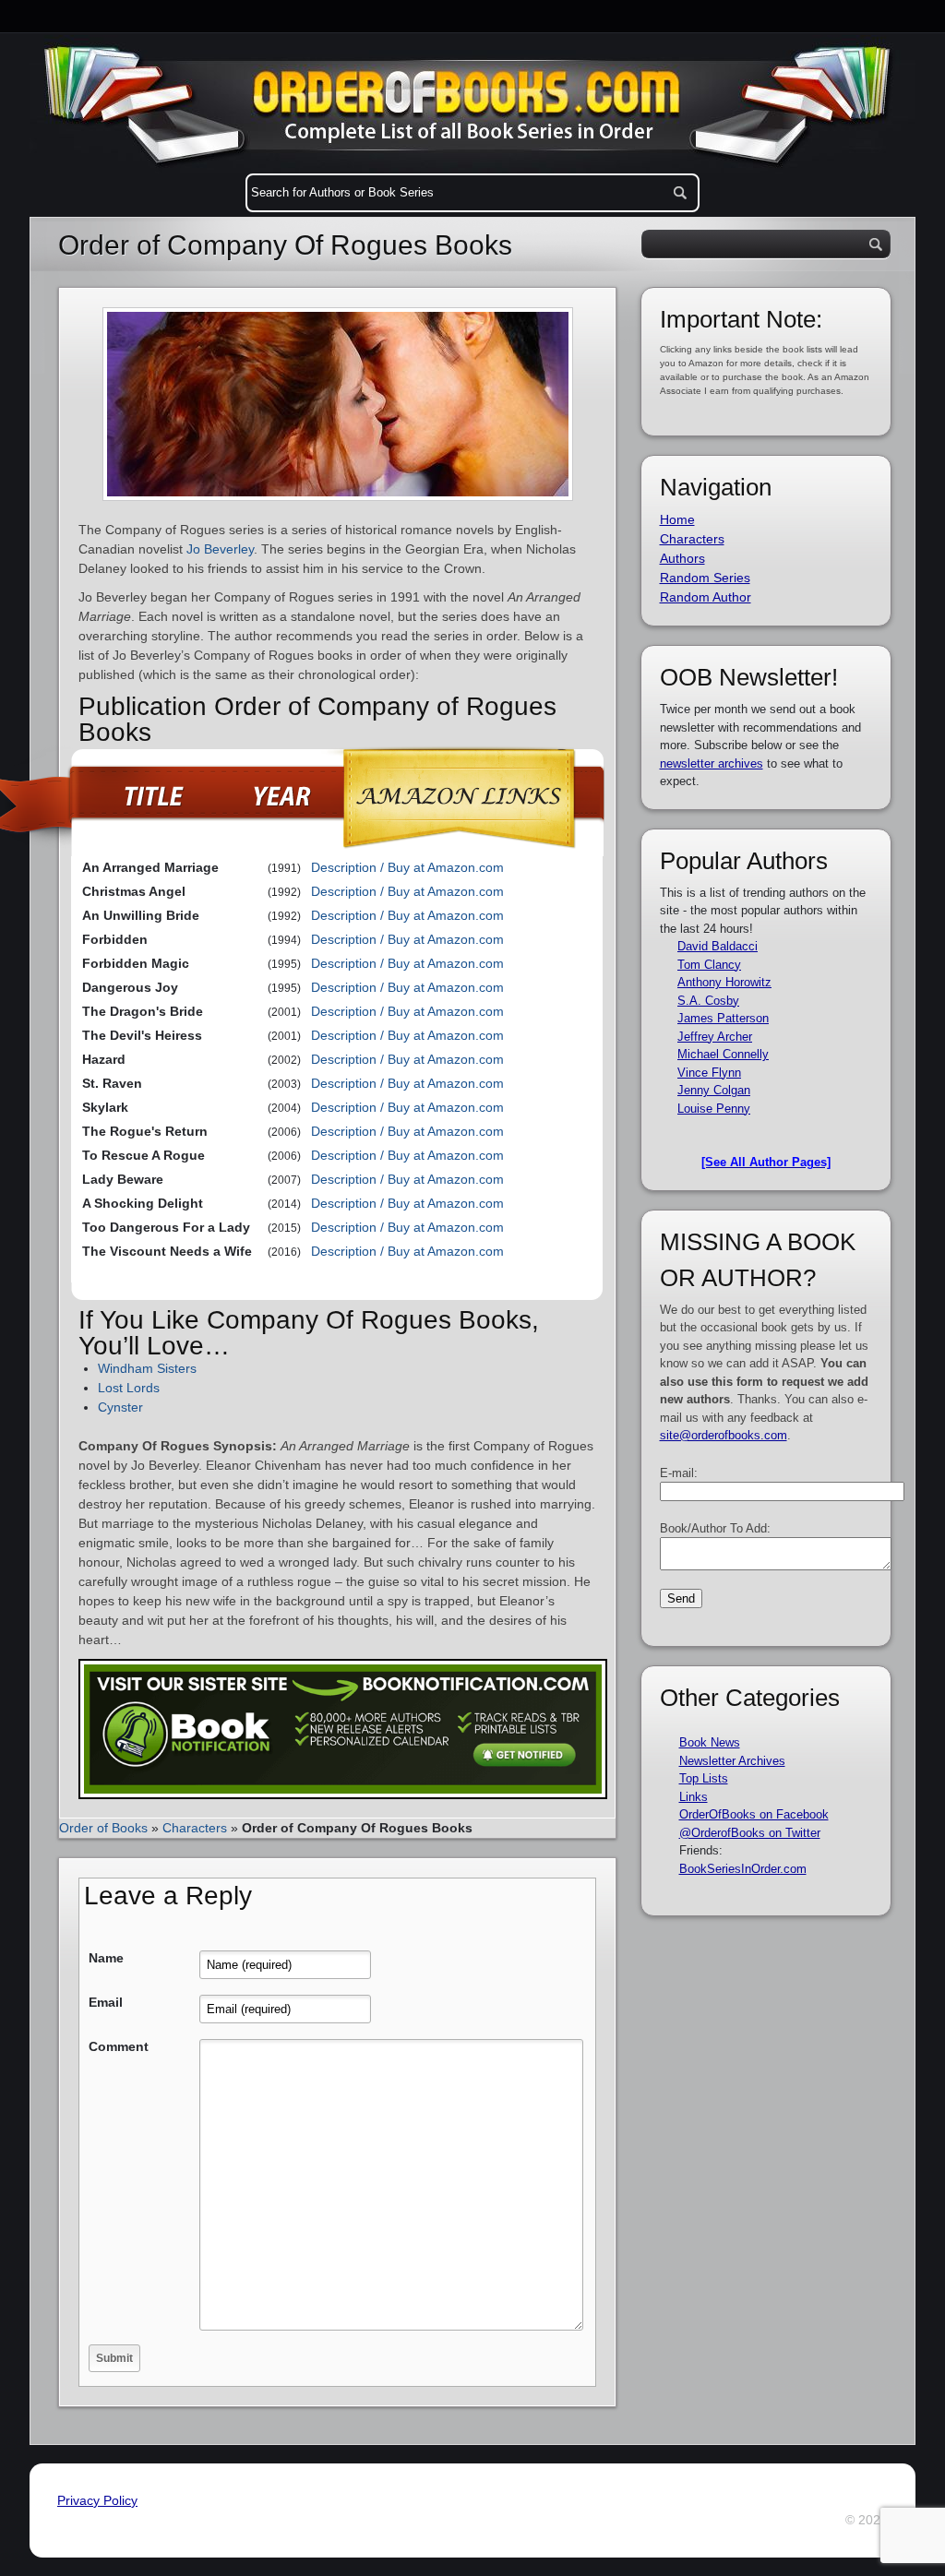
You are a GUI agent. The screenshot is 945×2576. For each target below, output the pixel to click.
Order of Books (103, 1828)
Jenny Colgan (714, 1090)
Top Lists (704, 1778)
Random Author (706, 597)
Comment (119, 2046)
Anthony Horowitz (724, 982)
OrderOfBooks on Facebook (754, 1814)
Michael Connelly (723, 1054)
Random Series (705, 578)
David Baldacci (718, 946)
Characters (195, 1828)
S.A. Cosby (708, 1001)
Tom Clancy (709, 965)
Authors (682, 558)
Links (694, 1797)
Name (106, 1958)
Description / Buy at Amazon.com (407, 867)
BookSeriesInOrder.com (743, 1869)
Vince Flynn (709, 1073)
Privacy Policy (97, 2500)
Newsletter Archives (732, 1761)
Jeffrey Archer (715, 1037)
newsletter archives (712, 763)
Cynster (120, 1407)
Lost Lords (129, 1388)
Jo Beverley (220, 549)
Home (677, 519)
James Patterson (723, 1018)
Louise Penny (714, 1109)
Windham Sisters (147, 1368)
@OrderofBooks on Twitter (750, 1833)
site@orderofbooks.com (724, 1435)
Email (106, 2002)
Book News (710, 1742)
